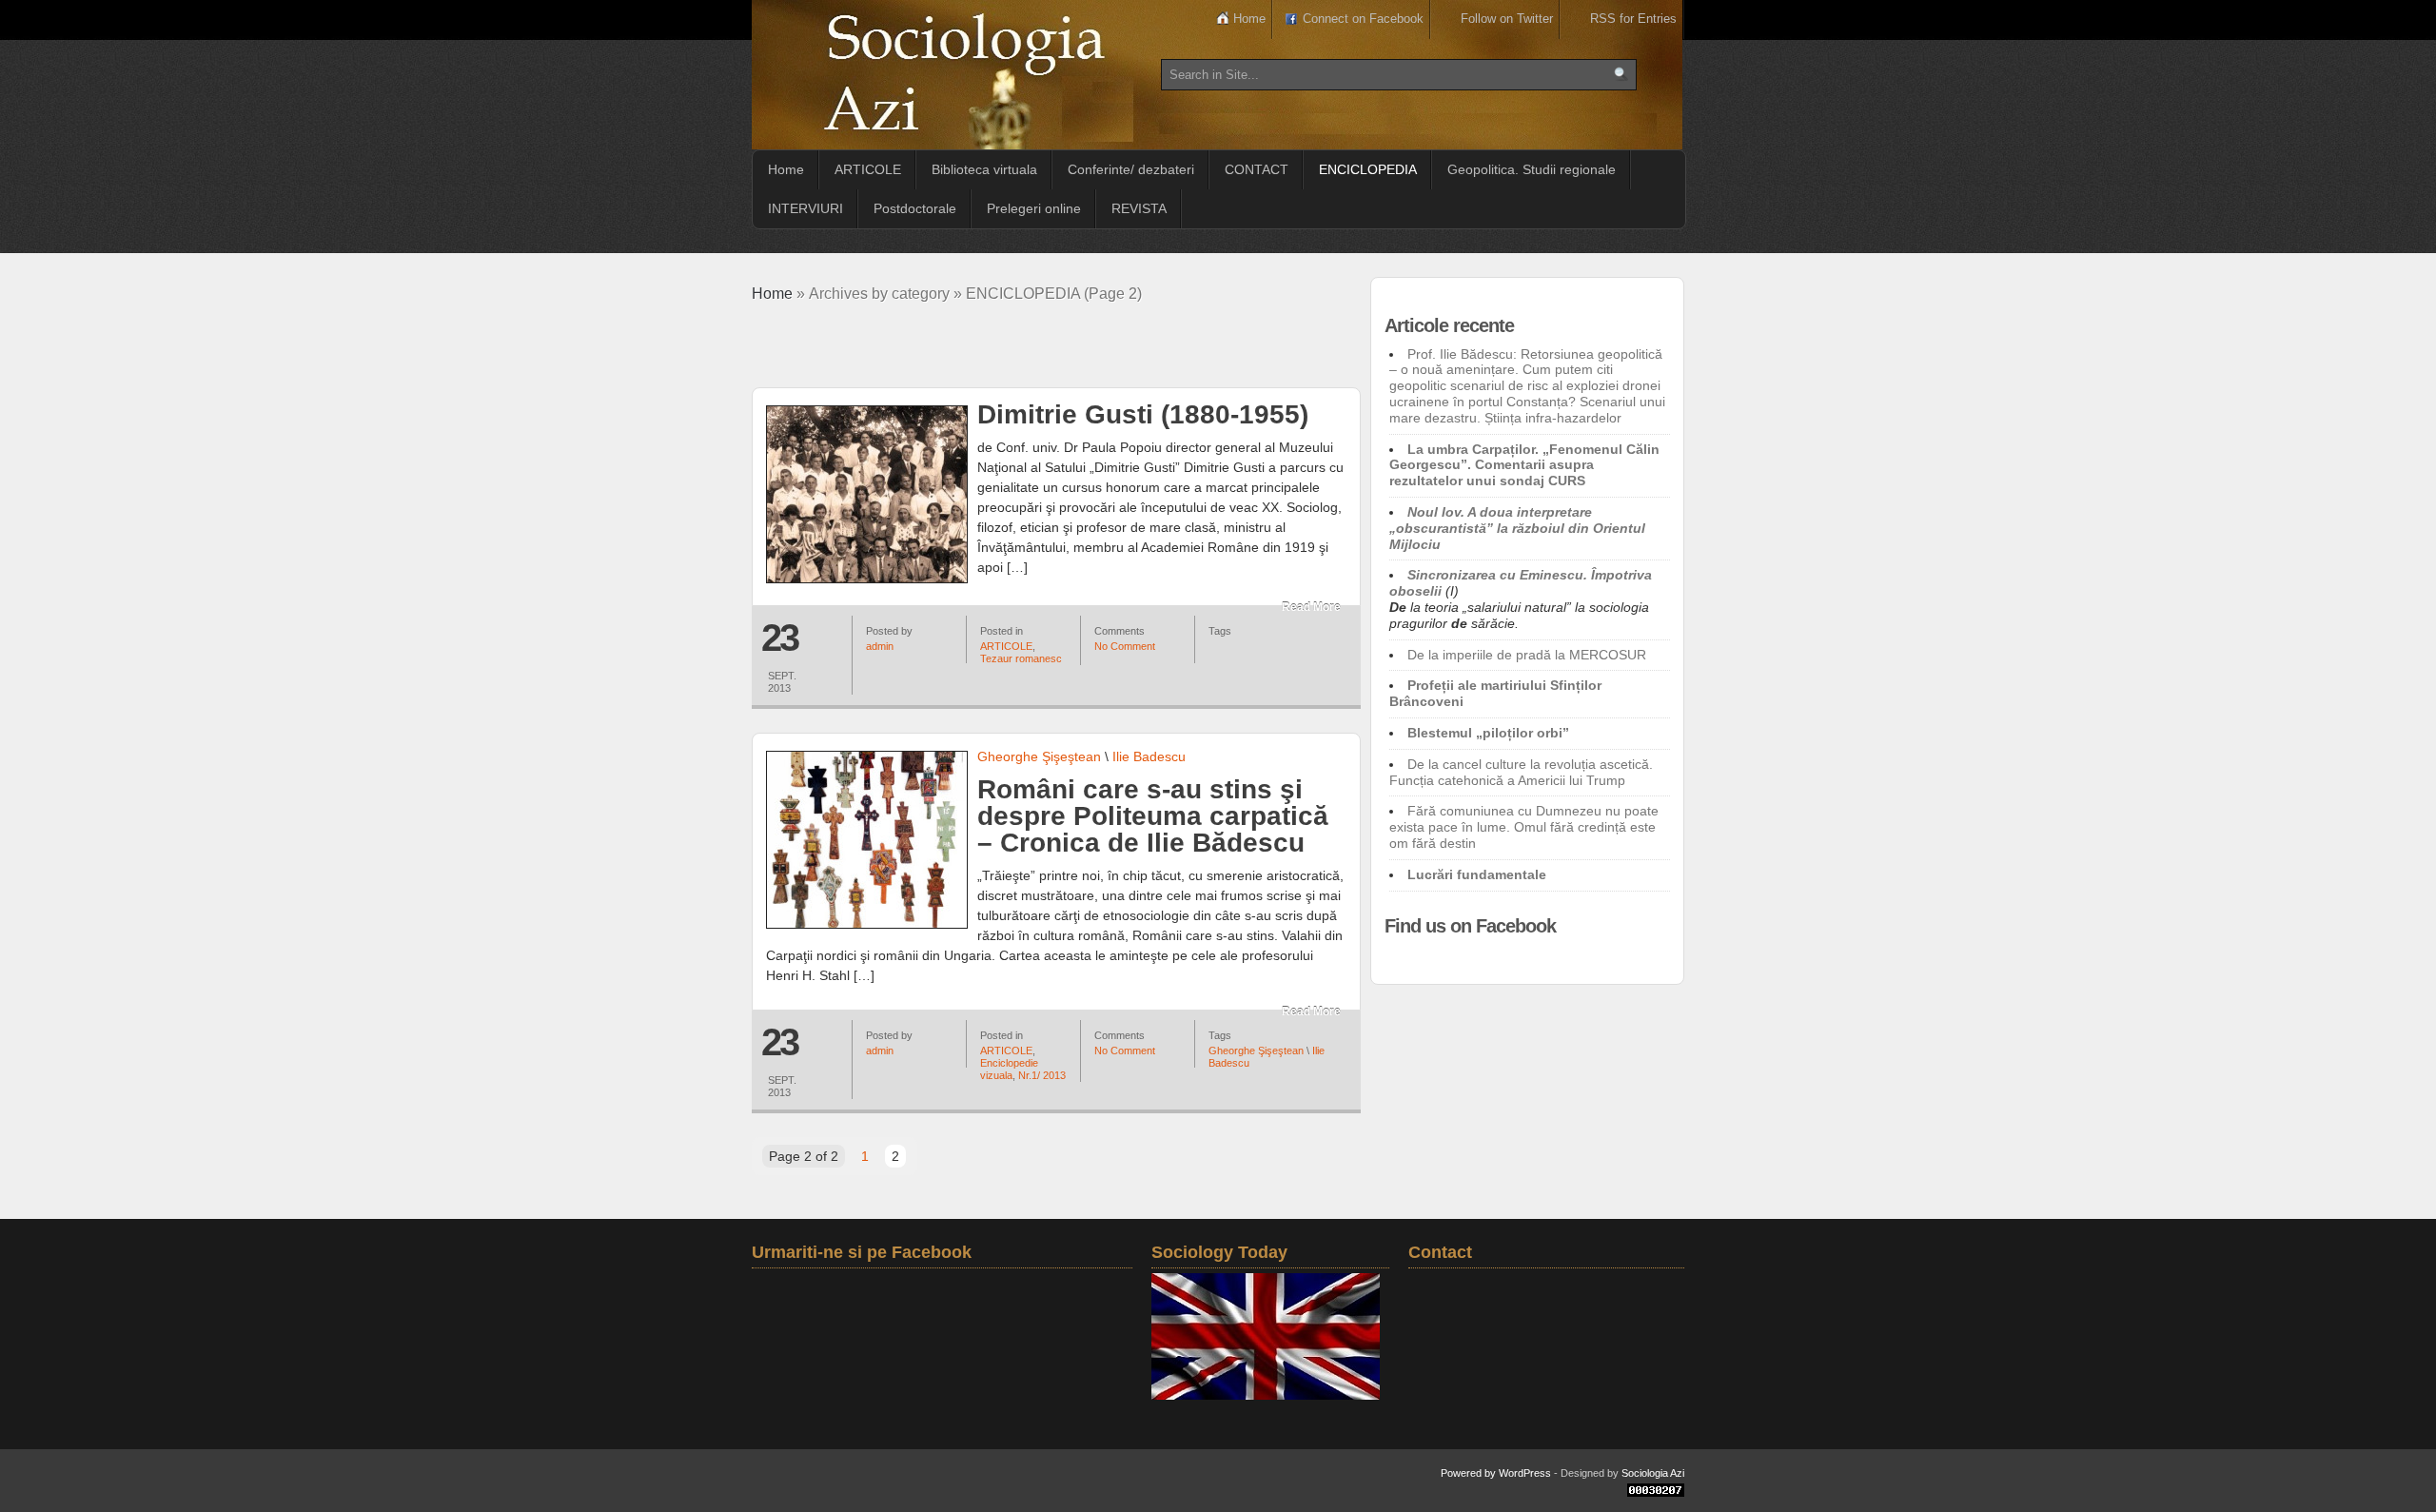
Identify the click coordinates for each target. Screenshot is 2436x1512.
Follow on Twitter (1507, 19)
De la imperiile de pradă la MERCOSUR (1527, 655)
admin (880, 646)
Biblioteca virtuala (984, 169)
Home (1249, 19)
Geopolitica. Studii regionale (1532, 169)
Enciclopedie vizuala (1009, 1069)
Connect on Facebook (1363, 19)
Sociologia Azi (1653, 1473)
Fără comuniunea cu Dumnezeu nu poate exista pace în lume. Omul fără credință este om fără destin (1524, 827)
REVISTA (1139, 208)
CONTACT (1257, 169)
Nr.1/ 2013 (1042, 1075)
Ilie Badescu (1149, 756)
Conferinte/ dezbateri (1131, 169)
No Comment (1125, 646)
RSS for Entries (1633, 19)
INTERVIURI (805, 208)
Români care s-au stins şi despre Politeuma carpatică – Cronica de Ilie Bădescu (1153, 816)
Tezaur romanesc (1021, 658)
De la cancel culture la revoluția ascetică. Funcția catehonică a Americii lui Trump (1521, 772)
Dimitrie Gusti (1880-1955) (1143, 414)
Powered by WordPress (1496, 1473)
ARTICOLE (868, 169)
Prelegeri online (1034, 208)
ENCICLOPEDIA (1368, 169)
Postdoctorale (915, 208)
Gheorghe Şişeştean (1039, 756)
